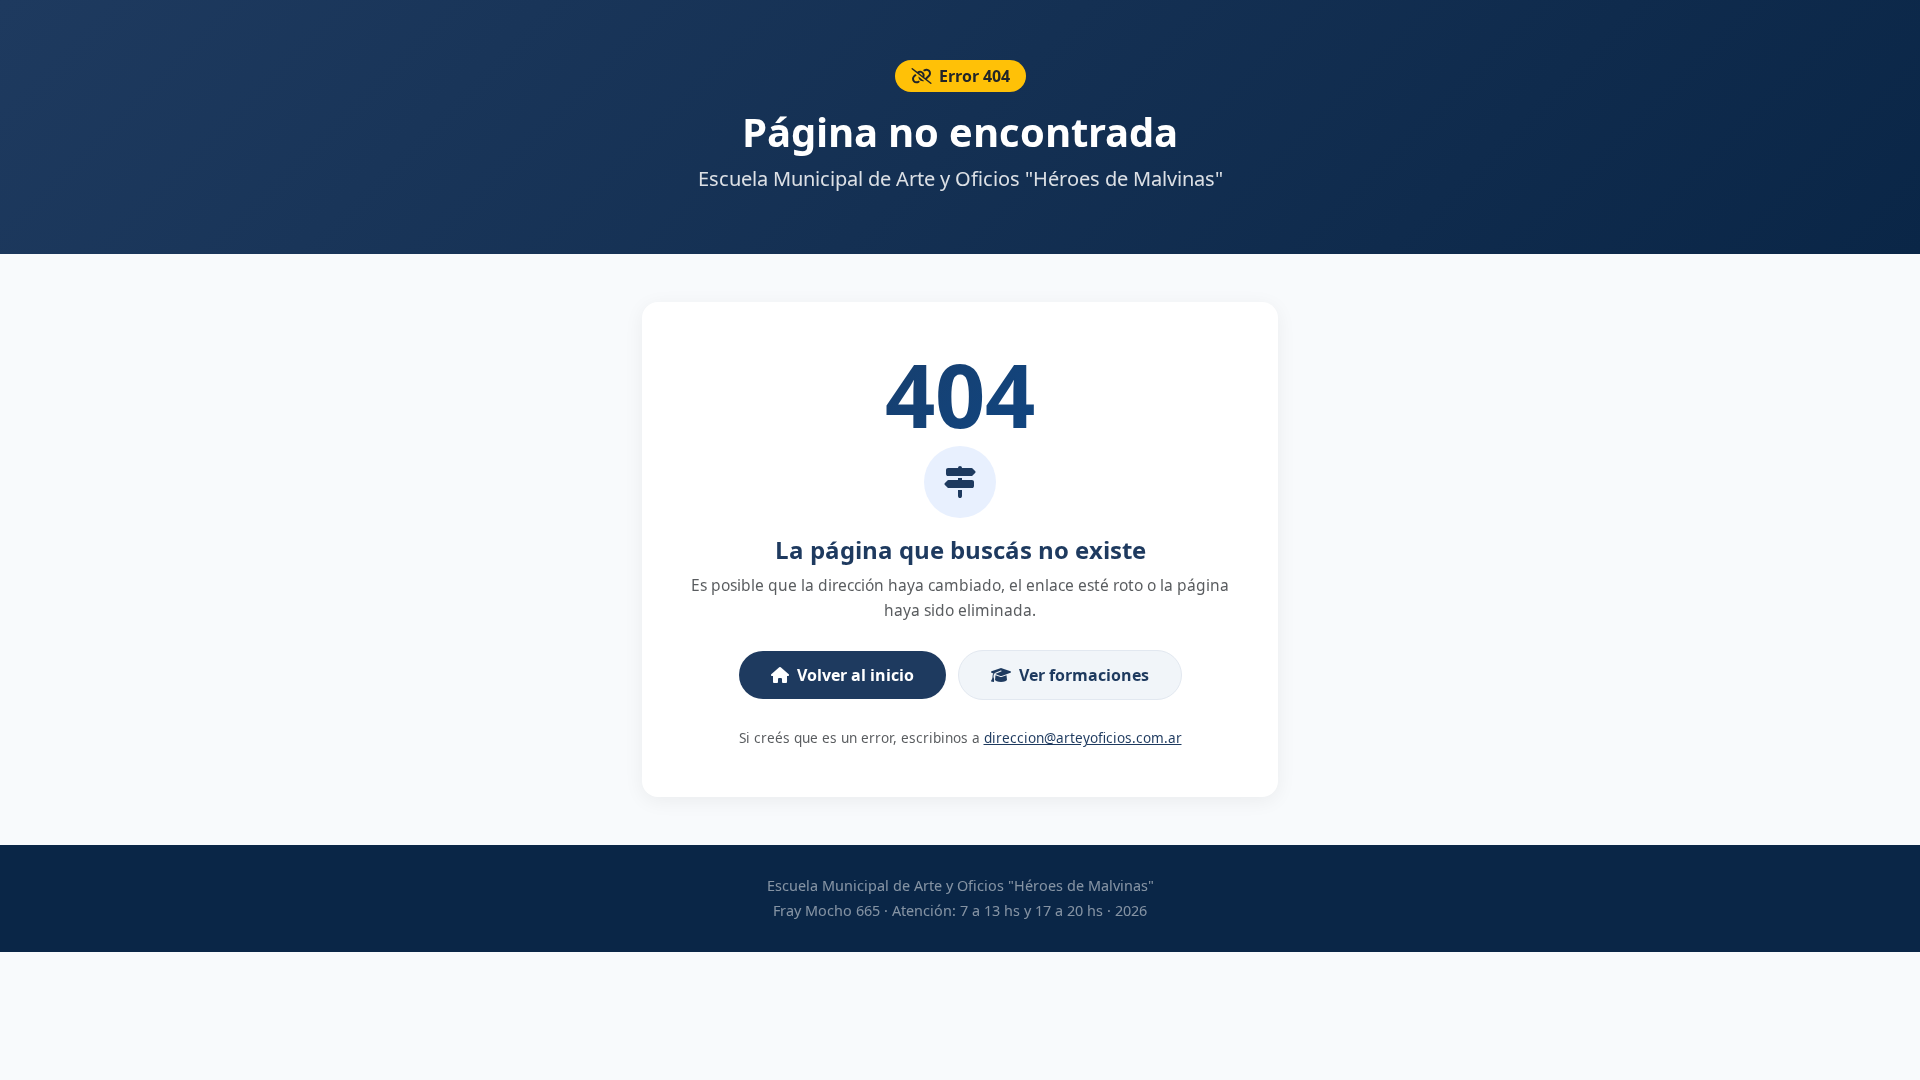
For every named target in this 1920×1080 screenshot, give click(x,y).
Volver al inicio (855, 675)
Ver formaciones (1084, 675)
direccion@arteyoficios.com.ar (1083, 737)
